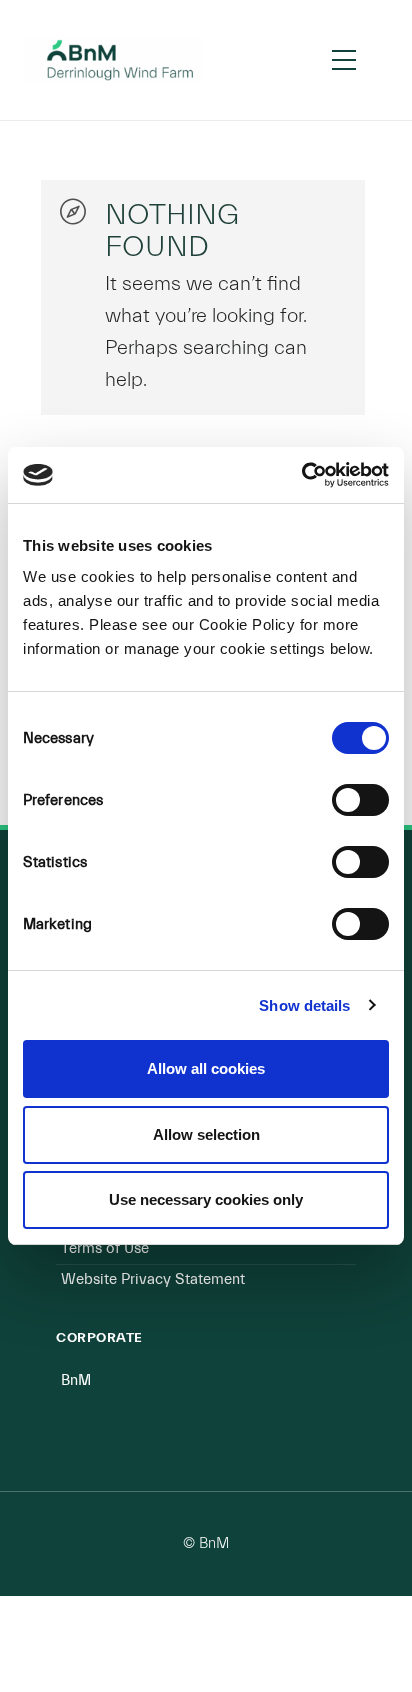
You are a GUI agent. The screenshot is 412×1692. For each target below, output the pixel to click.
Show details (304, 1005)
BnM (76, 1380)
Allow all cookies (206, 1068)
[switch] (360, 800)
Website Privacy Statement (153, 1279)
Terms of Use (105, 1248)
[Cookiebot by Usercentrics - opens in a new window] (301, 475)
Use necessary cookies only (206, 1199)
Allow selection (206, 1134)
